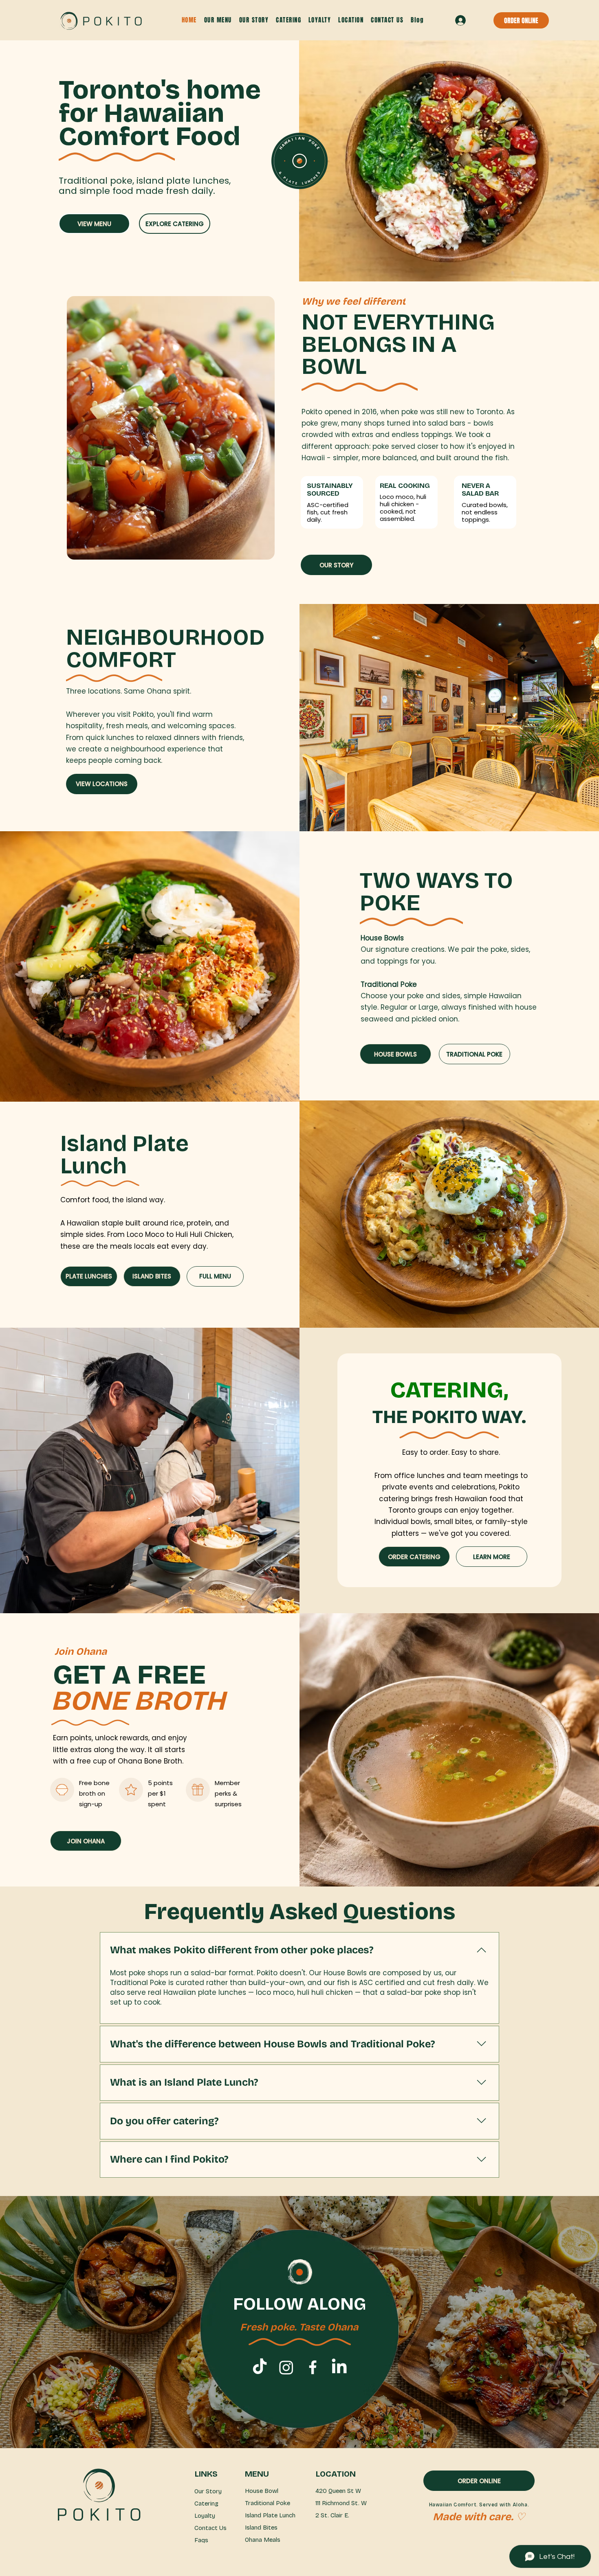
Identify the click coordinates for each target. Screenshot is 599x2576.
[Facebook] (313, 2367)
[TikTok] (260, 2367)
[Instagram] (286, 2367)
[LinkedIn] (339, 2367)
